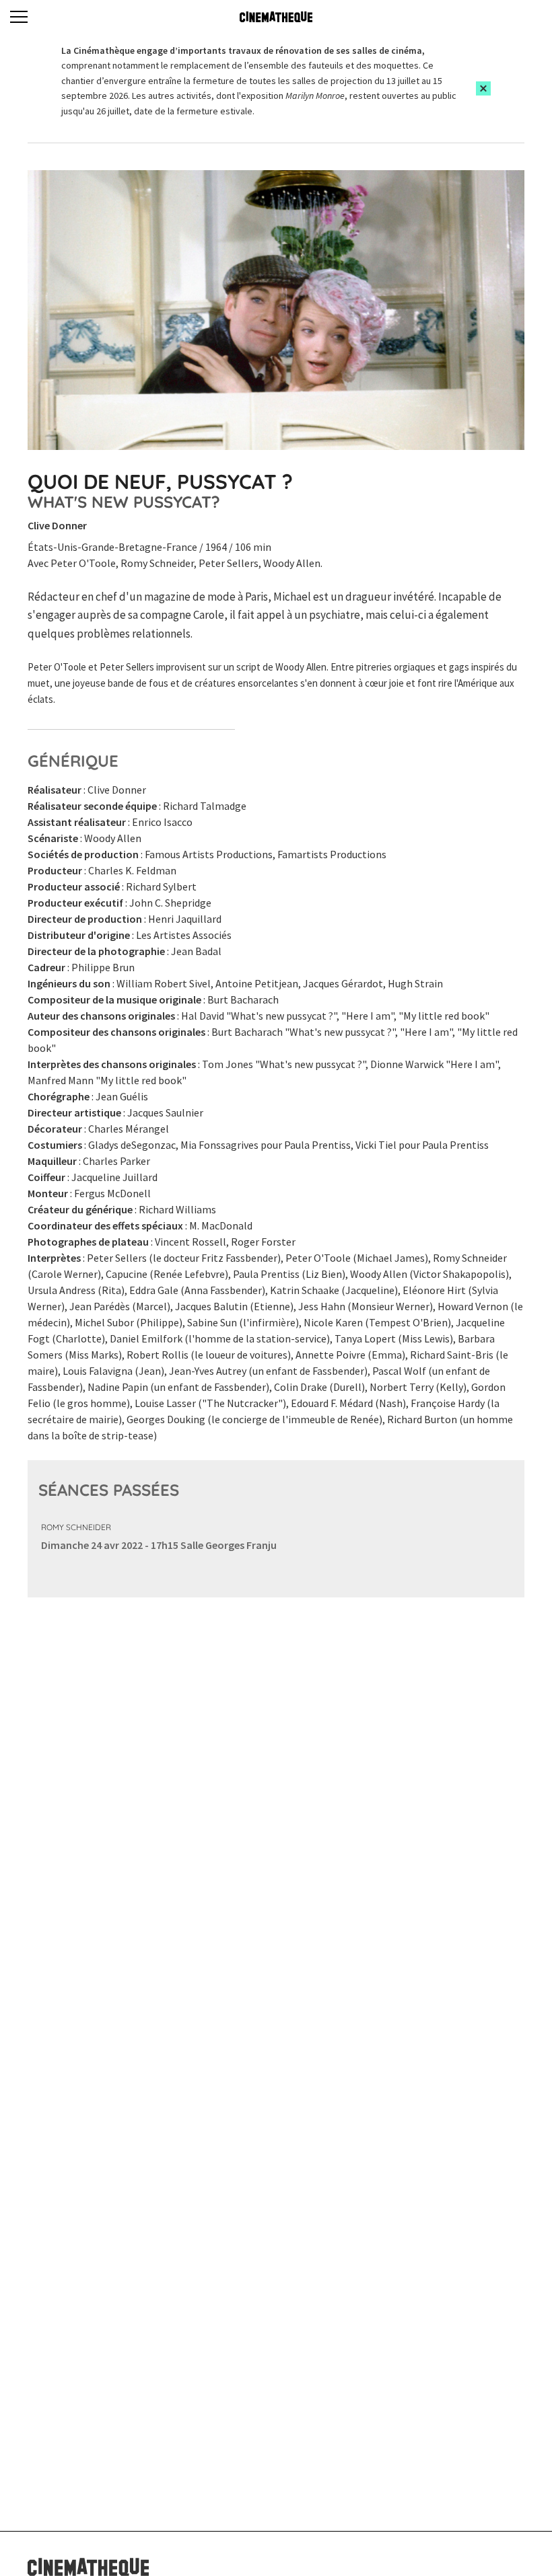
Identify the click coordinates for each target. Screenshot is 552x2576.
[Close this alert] (483, 88)
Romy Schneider (76, 1527)
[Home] (276, 17)
